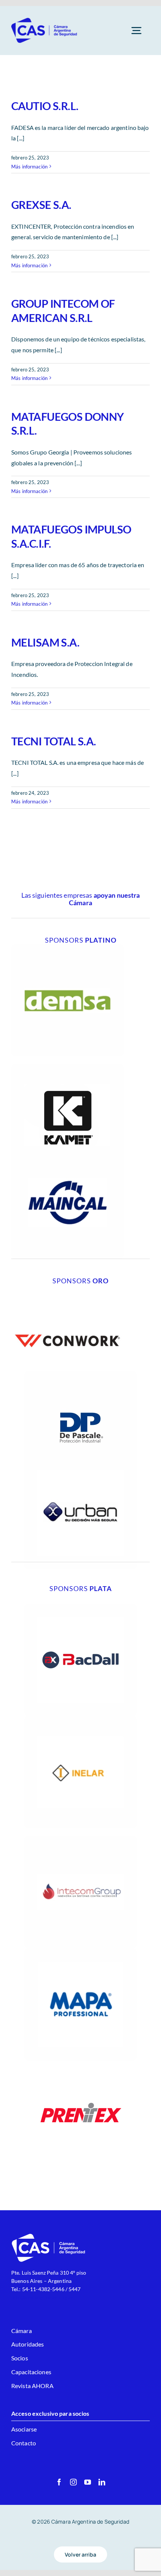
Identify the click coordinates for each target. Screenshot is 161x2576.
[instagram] (73, 2482)
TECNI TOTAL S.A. (54, 741)
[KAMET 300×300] (67, 1067)
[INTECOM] (80, 1839)
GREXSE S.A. (41, 205)
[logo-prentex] (80, 2063)
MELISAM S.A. (45, 642)
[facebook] (59, 2482)
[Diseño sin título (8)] (67, 1288)
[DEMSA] (67, 947)
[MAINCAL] (67, 1149)
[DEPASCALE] (80, 1374)
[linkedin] (102, 2482)
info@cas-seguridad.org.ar (42, 2297)
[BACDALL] (80, 1607)
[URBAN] (80, 1460)
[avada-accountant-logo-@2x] (45, 20)
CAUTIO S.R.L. (45, 106)
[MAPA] (80, 1951)
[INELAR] (80, 1719)
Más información (29, 167)
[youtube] (88, 2482)
